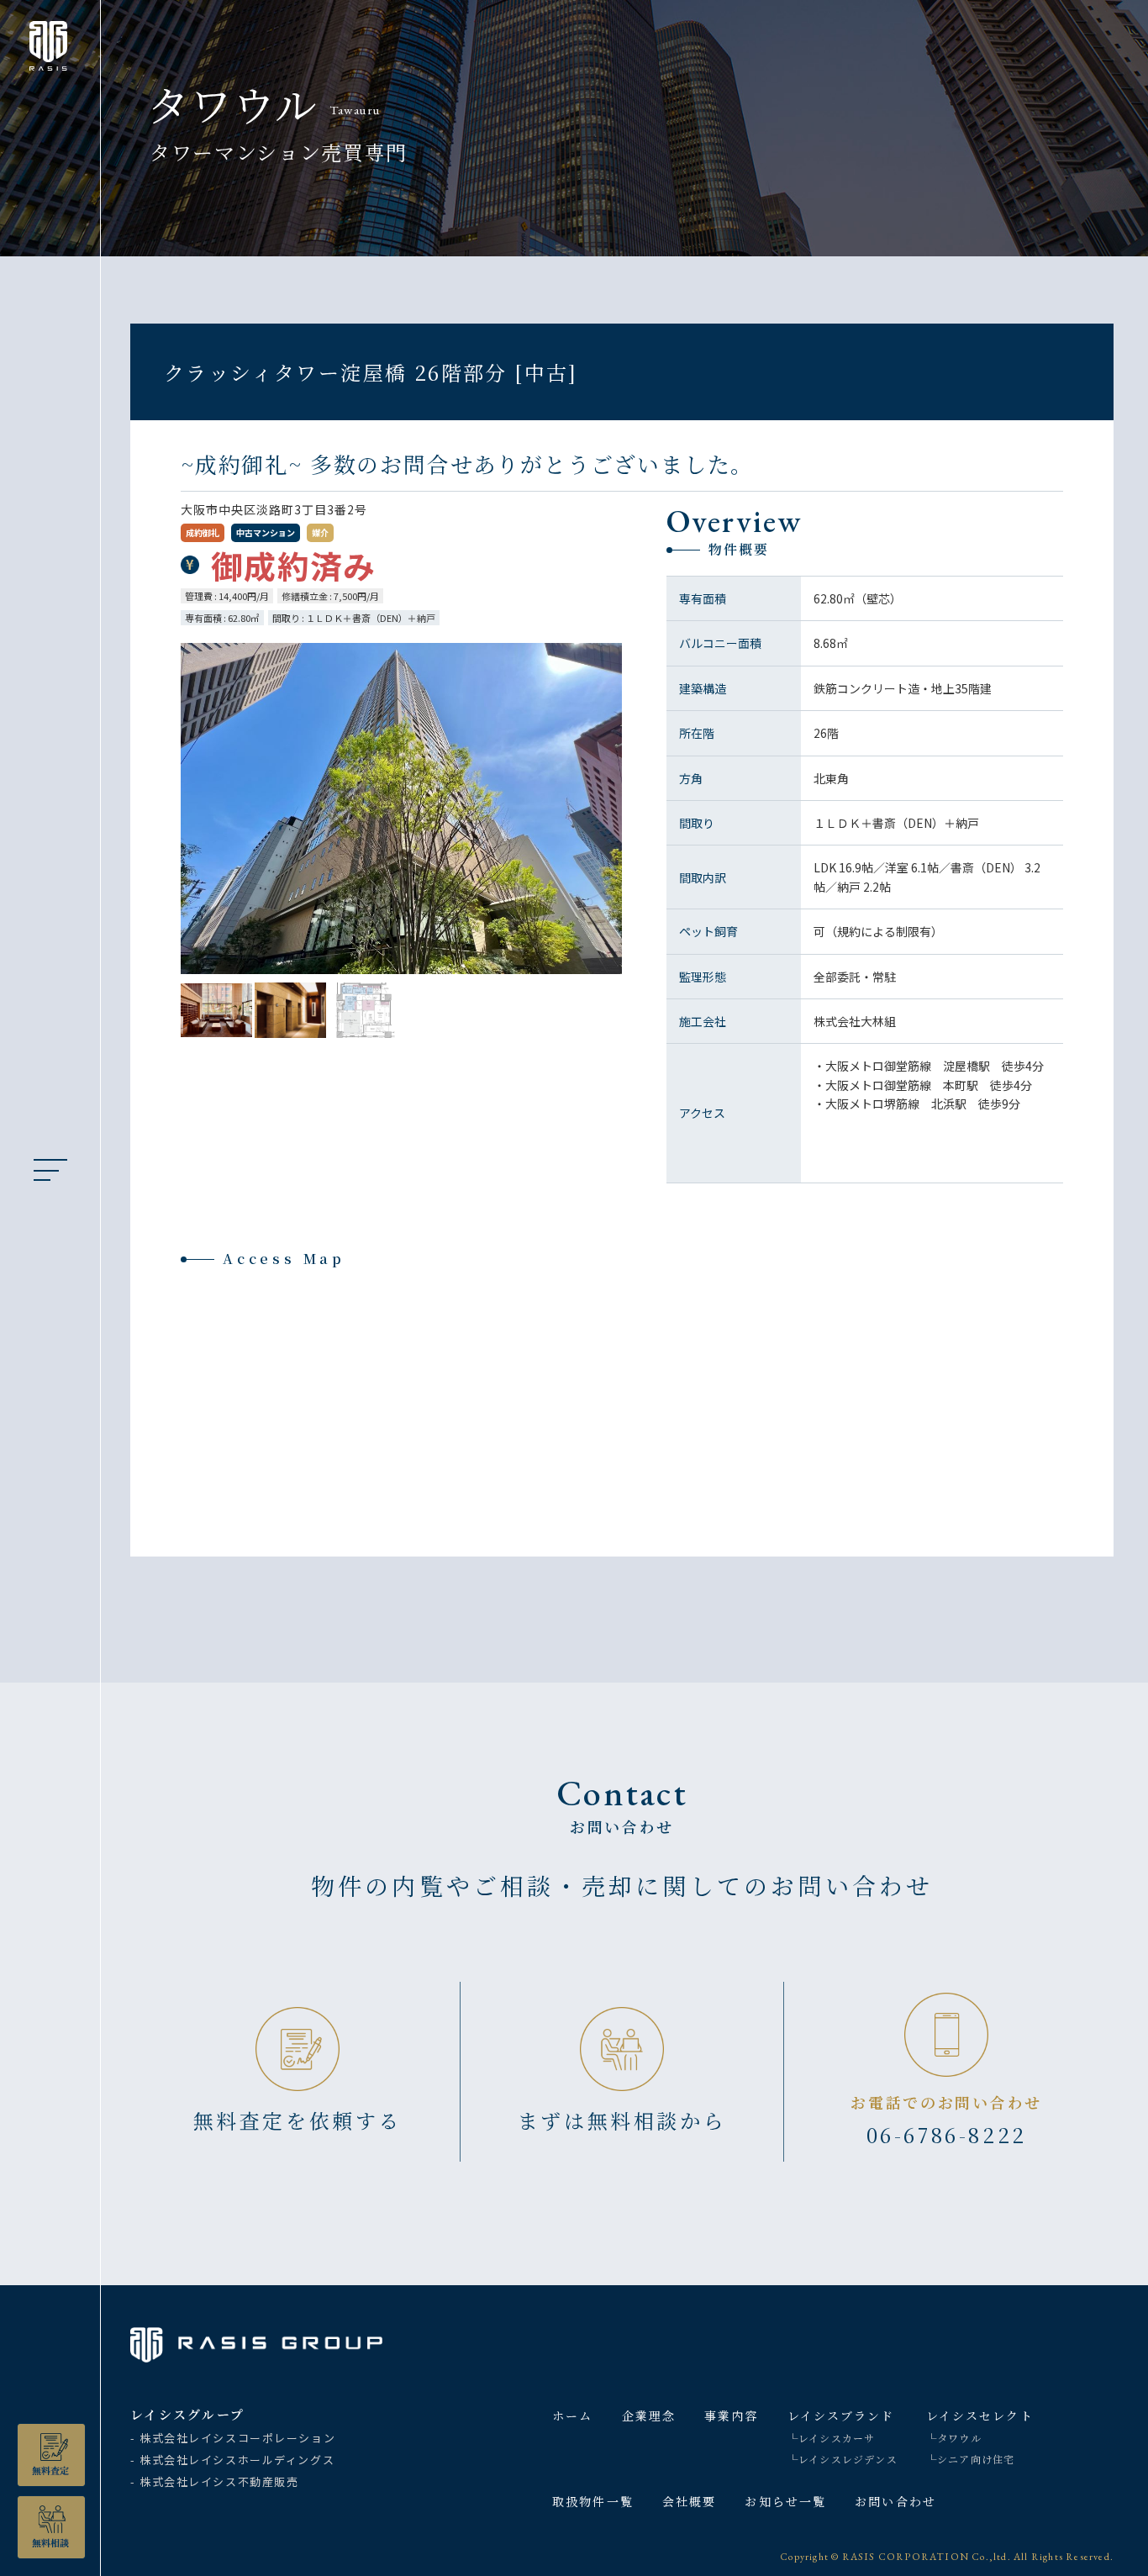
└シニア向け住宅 (971, 2459)
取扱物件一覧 (593, 2501)
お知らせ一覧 (785, 2501)
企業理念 (649, 2415)
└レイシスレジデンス (843, 2459)
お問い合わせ (895, 2501)
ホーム (572, 2415)
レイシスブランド (841, 2415)
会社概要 (689, 2501)
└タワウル (954, 2438)
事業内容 (731, 2415)
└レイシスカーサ (832, 2438)
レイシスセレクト (980, 2415)
